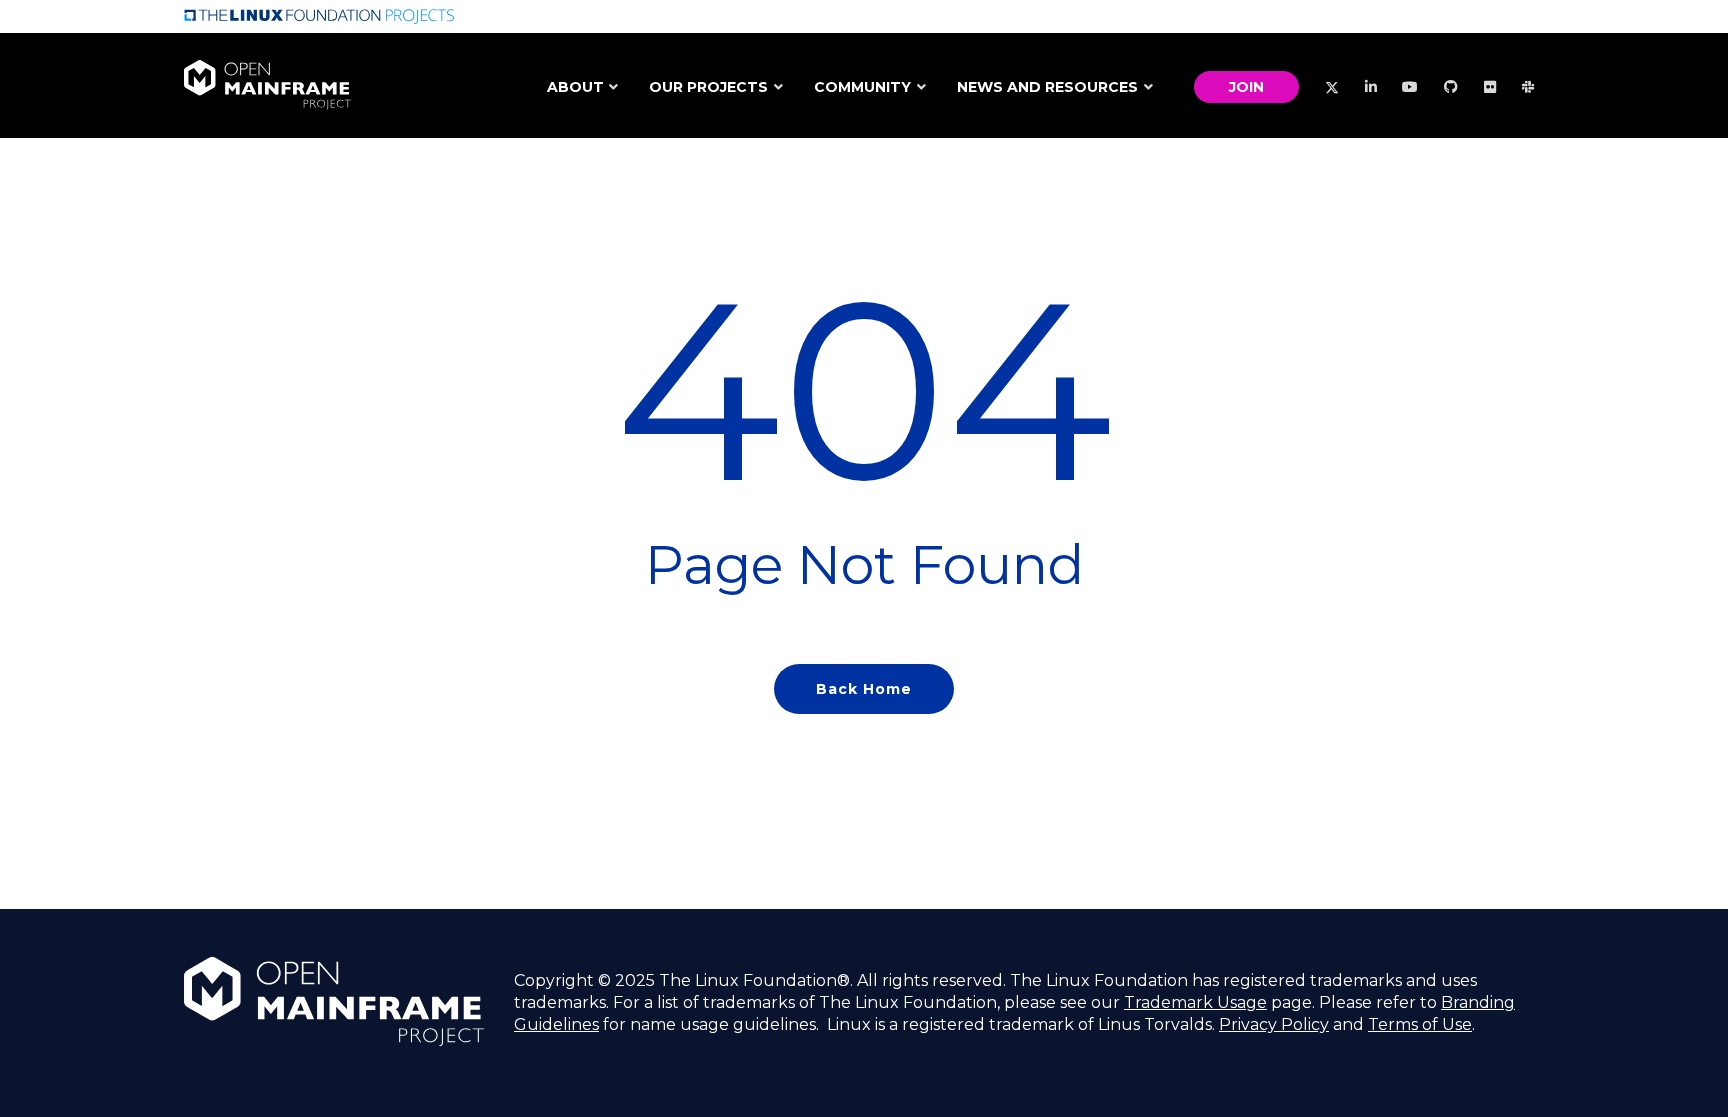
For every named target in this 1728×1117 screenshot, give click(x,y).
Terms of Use (1420, 1024)
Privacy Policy (1274, 1024)
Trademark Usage (1195, 1002)
